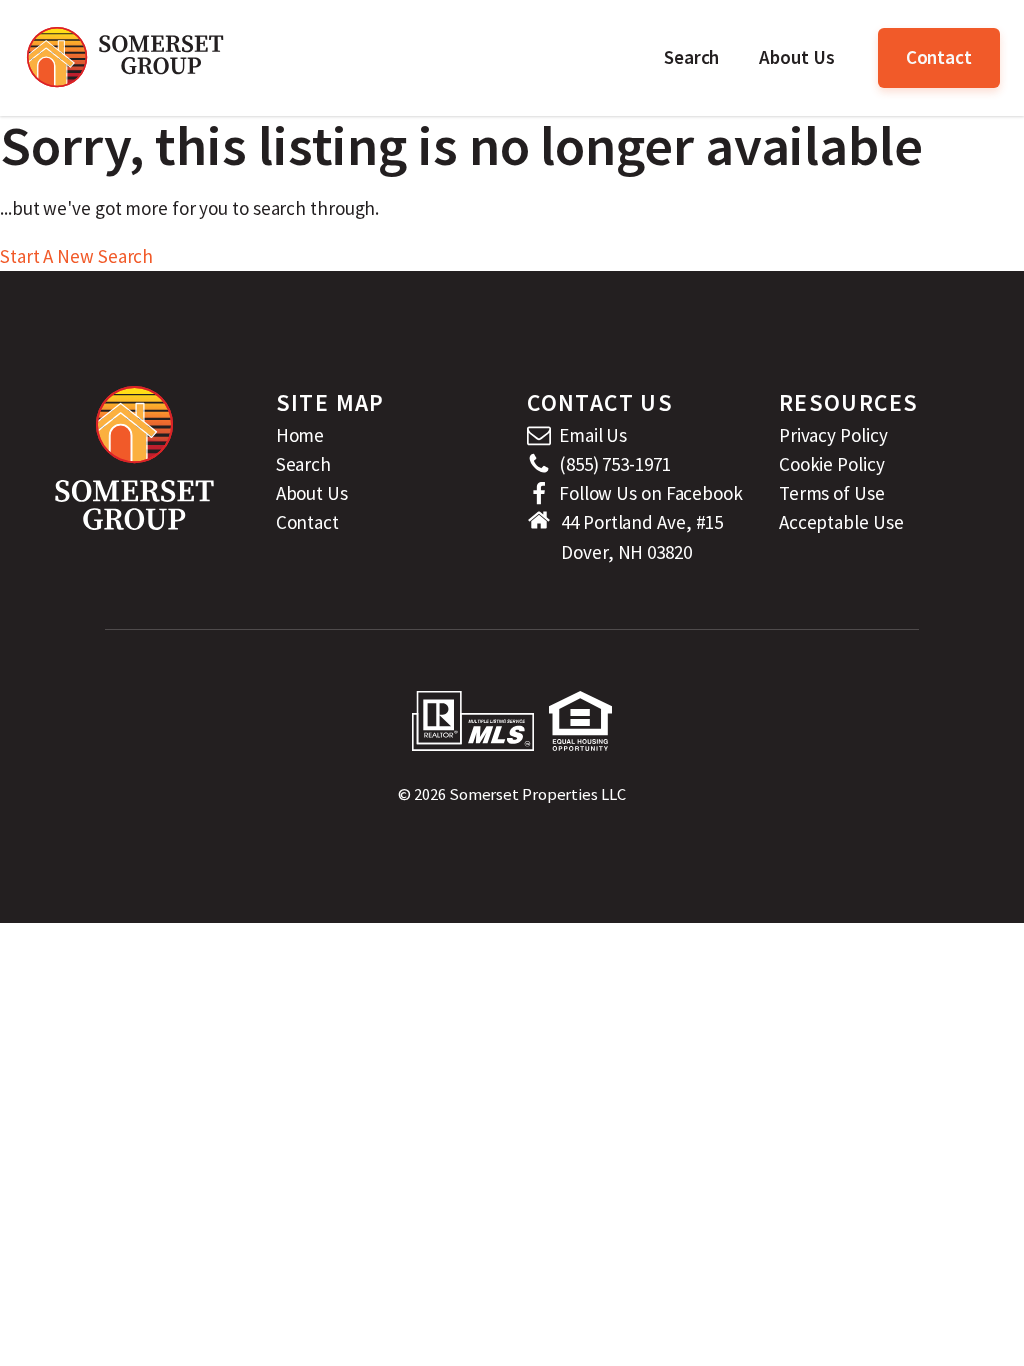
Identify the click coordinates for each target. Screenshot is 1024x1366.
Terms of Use (832, 493)
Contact (939, 57)
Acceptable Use (841, 522)
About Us (796, 57)
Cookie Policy (832, 464)
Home (300, 435)
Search (691, 57)
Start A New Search (76, 256)
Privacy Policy (833, 435)
